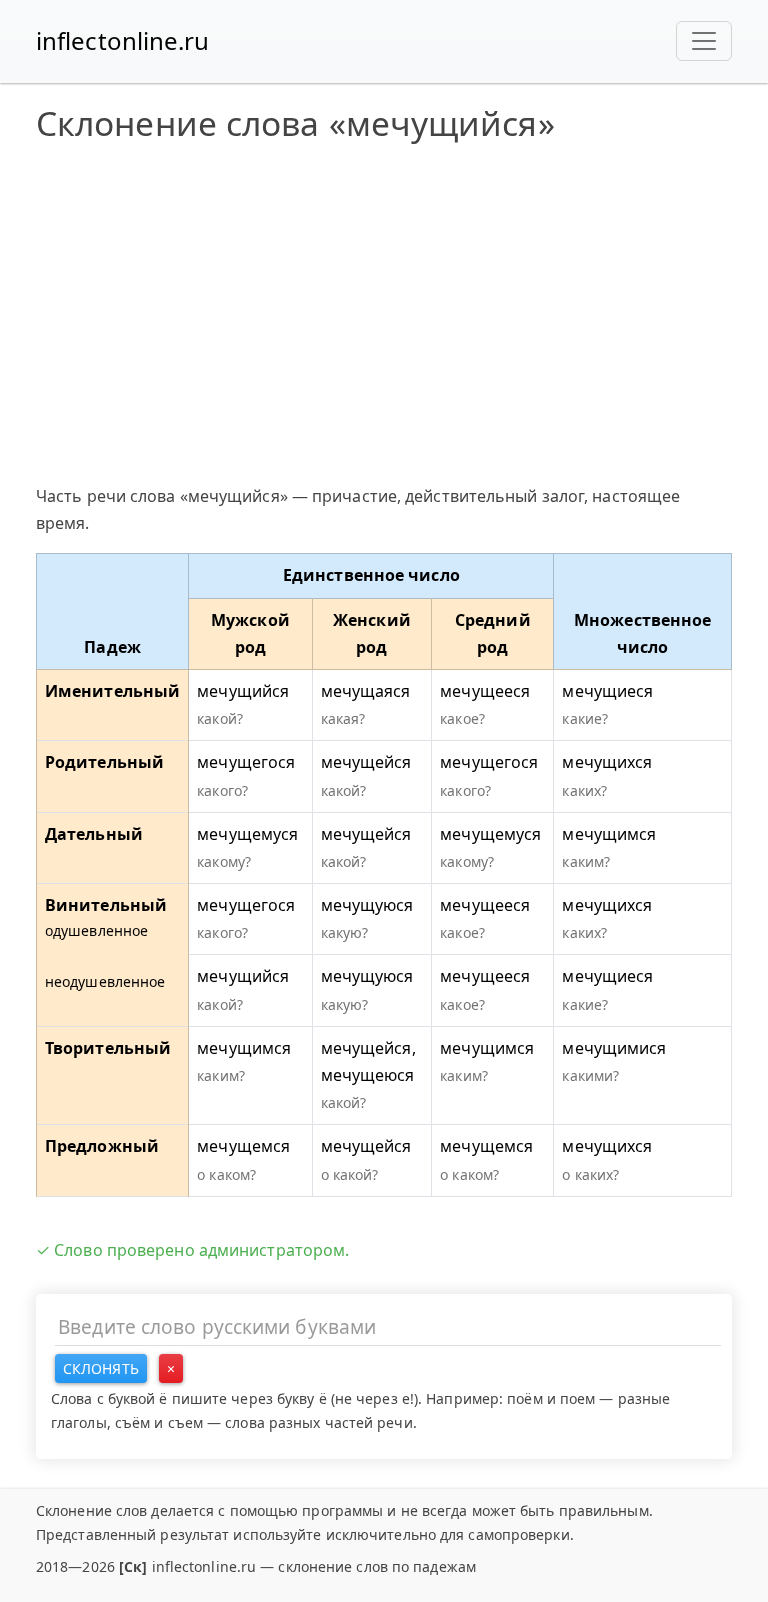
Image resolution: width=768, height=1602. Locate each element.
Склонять (101, 1368)
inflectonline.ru (123, 40)
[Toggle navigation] (704, 41)
